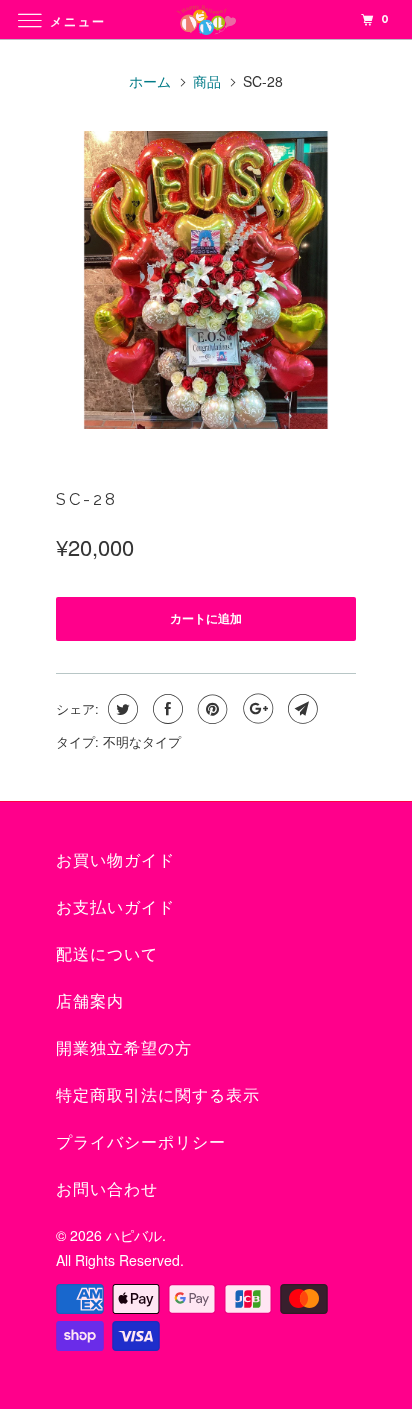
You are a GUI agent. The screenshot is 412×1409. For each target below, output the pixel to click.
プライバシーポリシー (141, 1142)
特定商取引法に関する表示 (158, 1095)
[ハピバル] (206, 19)
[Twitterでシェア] (120, 709)
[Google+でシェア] (255, 709)
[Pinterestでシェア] (210, 709)
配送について (107, 954)
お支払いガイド (115, 907)
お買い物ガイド (115, 860)
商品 (207, 81)
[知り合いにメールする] (300, 709)
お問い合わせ (107, 1189)
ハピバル (134, 1235)
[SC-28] (206, 280)
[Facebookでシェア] (165, 709)
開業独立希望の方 (124, 1048)
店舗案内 (90, 1001)
